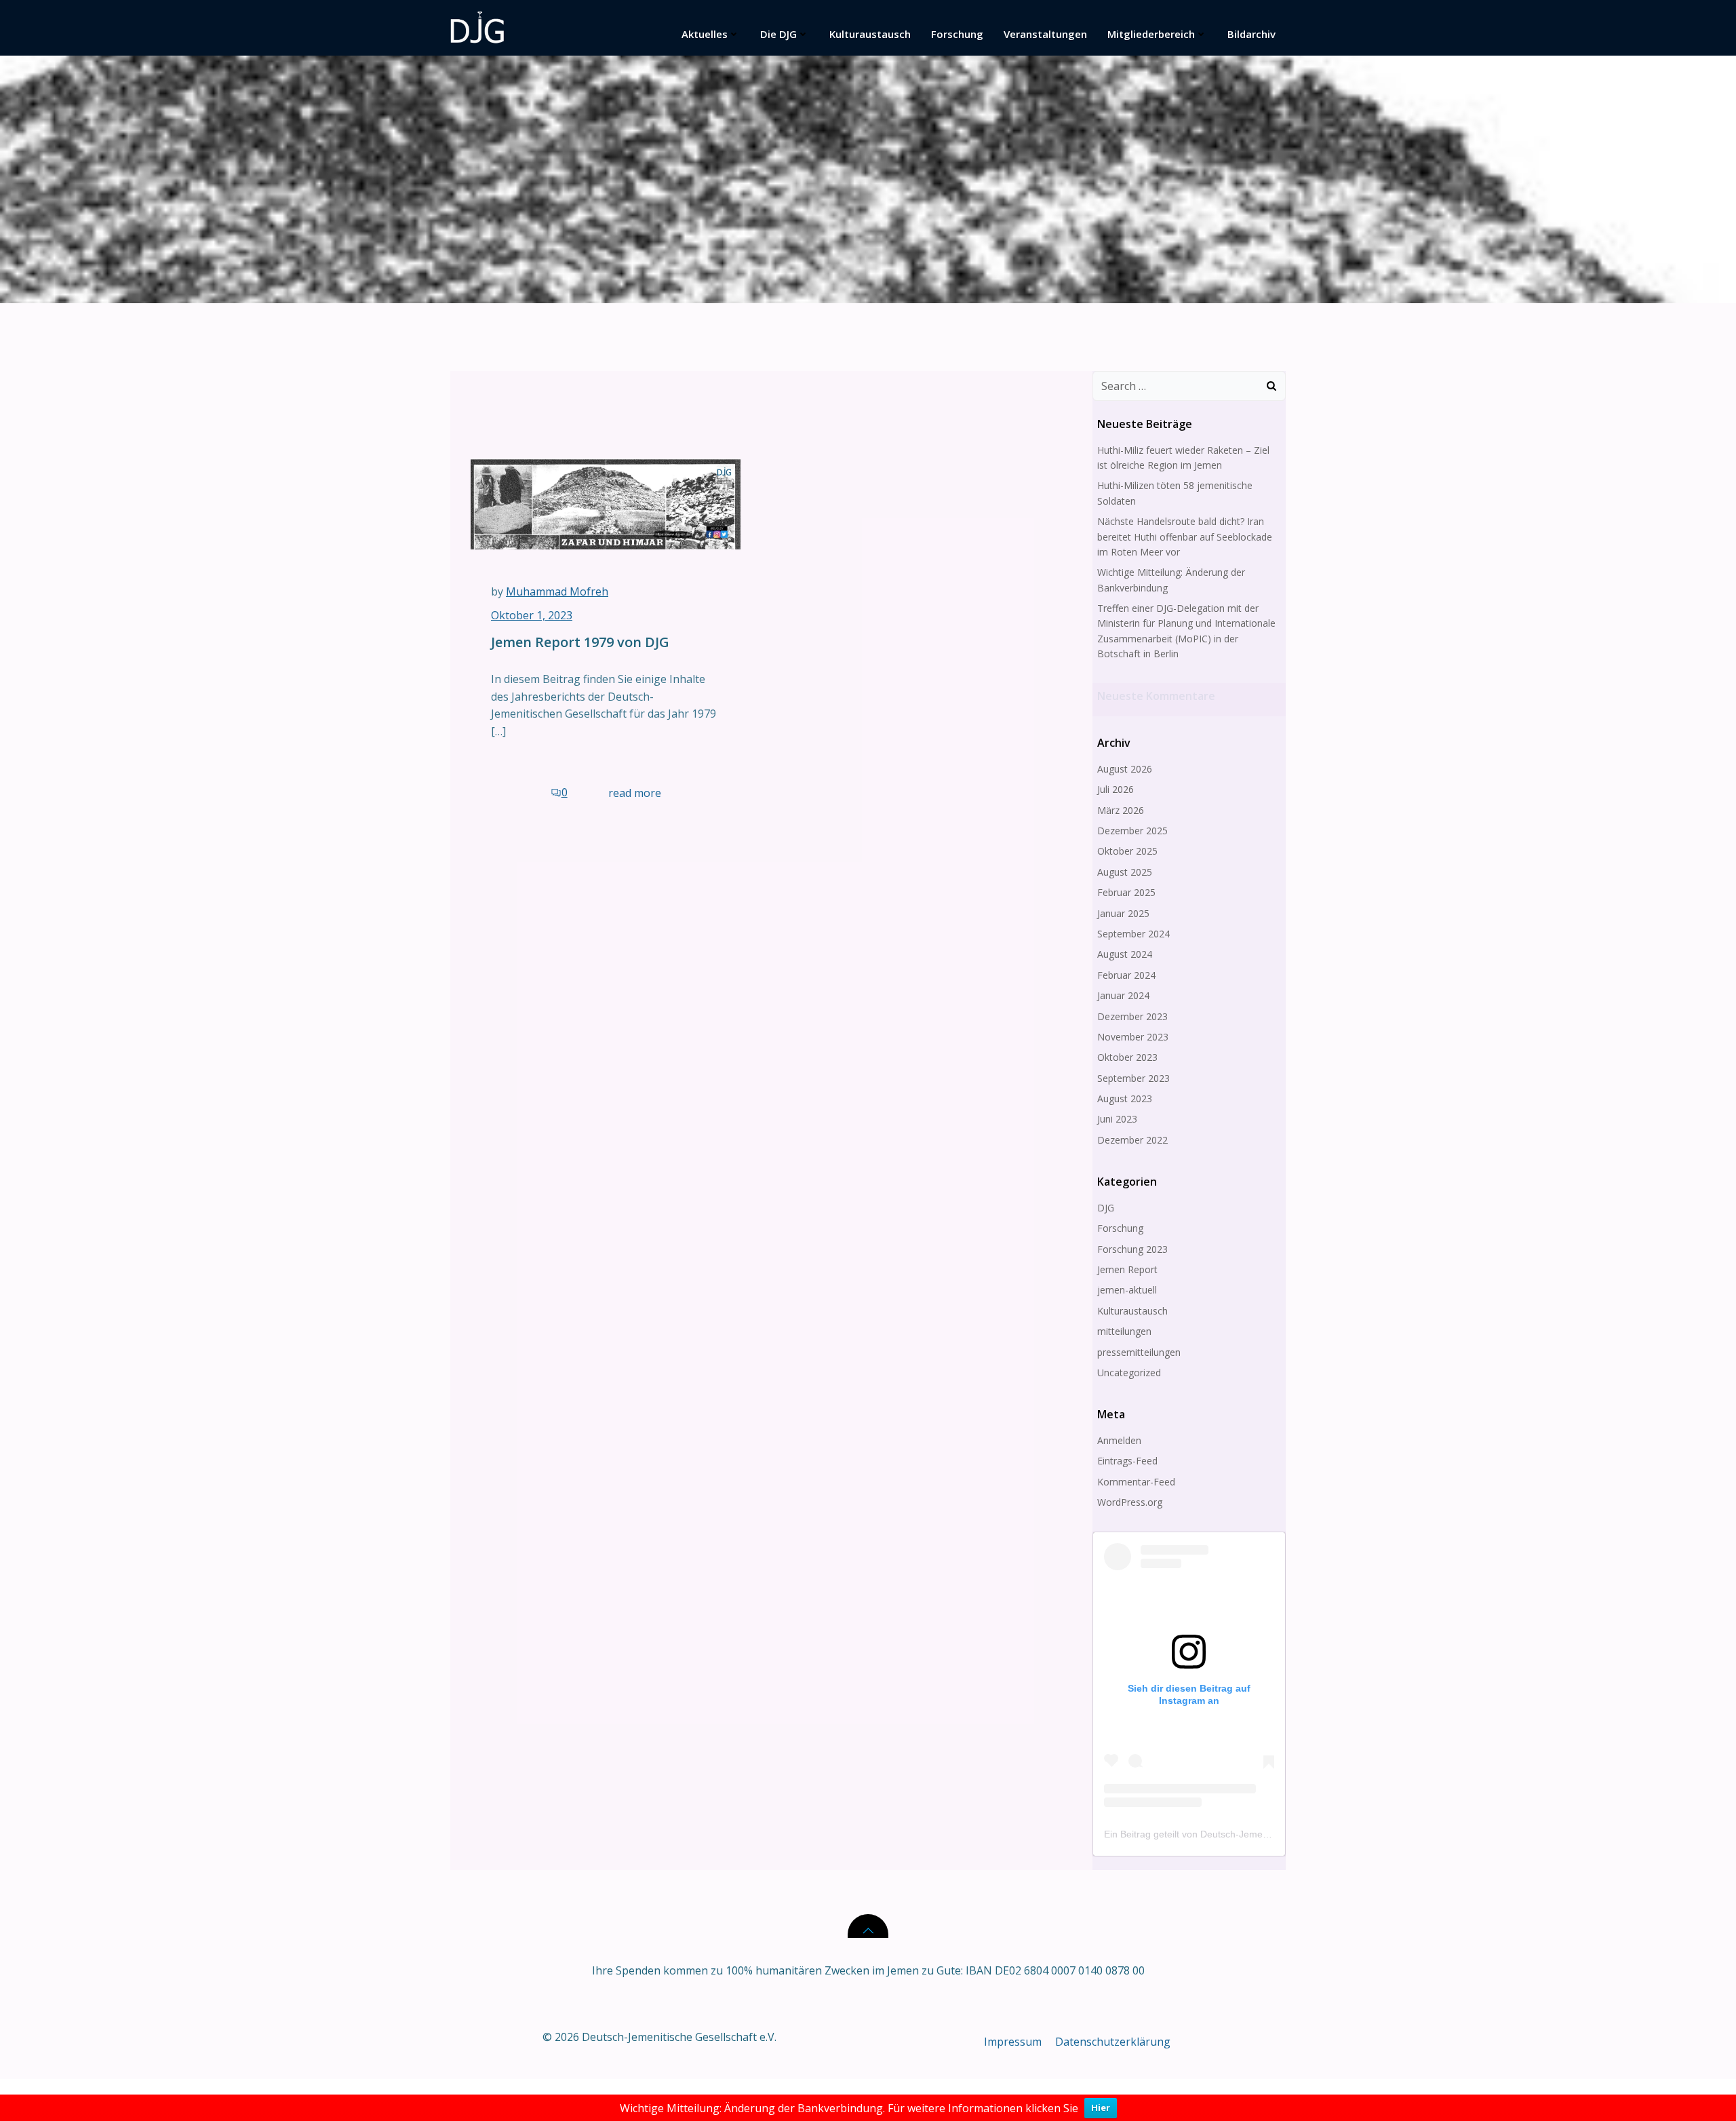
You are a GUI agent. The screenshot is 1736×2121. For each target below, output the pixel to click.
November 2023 (1133, 1037)
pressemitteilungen (1139, 1352)
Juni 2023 (1117, 1119)
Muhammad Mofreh (557, 591)
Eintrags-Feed (1127, 1461)
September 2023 (1133, 1078)
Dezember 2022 (1132, 1140)
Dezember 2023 (1132, 1016)
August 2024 (1125, 954)
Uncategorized (1129, 1373)
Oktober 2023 (1127, 1057)
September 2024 (1133, 934)
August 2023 (1125, 1098)
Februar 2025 (1126, 892)
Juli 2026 (1116, 789)
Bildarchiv (1251, 34)
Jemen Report (1127, 1269)
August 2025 (1125, 872)
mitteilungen (1124, 1331)
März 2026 (1121, 810)
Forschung (957, 34)
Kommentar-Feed (1136, 1482)
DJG (1106, 1208)
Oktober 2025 (1127, 851)
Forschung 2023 (1132, 1249)
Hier (1101, 2107)
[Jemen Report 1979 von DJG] (606, 503)
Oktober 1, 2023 (532, 615)
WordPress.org (1130, 1502)
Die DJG (778, 34)
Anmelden (1119, 1440)
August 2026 (1125, 769)
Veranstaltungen (1045, 34)
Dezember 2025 (1132, 831)
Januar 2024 (1123, 995)
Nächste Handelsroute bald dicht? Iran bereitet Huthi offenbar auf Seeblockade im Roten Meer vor (1185, 537)
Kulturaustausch (870, 34)
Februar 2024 (1126, 975)
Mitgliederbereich (1151, 34)
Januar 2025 (1123, 913)
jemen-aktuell (1127, 1290)
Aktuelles (705, 34)
